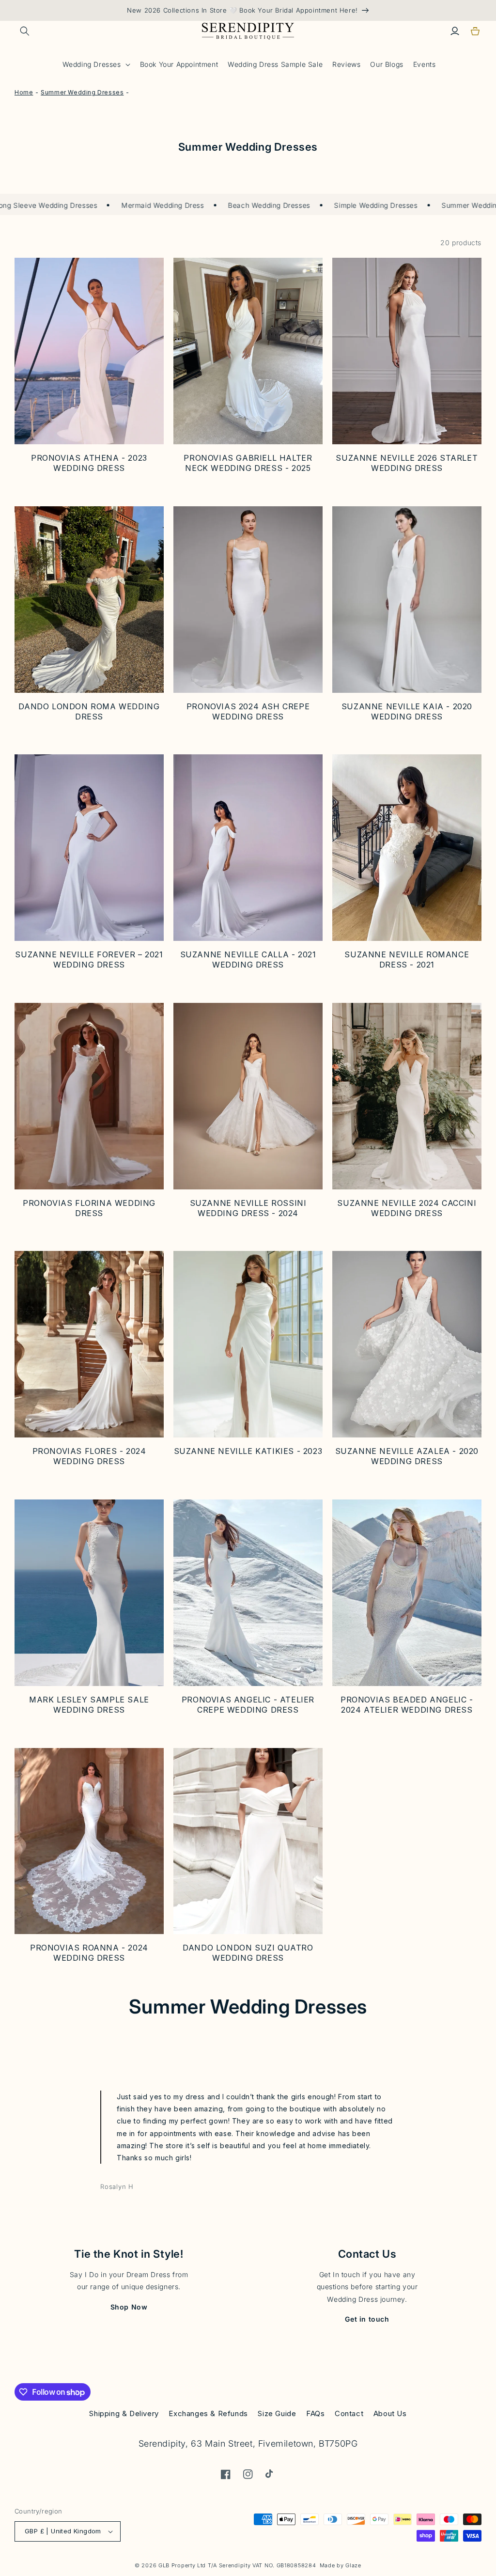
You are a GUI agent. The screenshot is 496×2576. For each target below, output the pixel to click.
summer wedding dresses (82, 92)
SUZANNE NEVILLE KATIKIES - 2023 (248, 1451)
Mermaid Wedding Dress (126, 205)
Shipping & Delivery (124, 2413)
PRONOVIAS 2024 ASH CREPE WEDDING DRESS (248, 711)
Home (24, 92)
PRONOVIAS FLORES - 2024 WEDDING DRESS (89, 1456)
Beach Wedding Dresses (233, 205)
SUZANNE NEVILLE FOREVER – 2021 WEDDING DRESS (89, 960)
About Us (390, 2413)
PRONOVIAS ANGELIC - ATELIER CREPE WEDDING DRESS (248, 1705)
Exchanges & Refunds (208, 2413)
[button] (25, 31)
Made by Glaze (341, 2565)
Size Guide (277, 2413)
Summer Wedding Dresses (450, 205)
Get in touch (367, 2319)
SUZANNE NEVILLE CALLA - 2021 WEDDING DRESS (248, 960)
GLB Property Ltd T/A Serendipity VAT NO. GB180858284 (237, 2565)
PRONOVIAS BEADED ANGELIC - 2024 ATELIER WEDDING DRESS (407, 1705)
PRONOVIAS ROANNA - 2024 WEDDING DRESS (89, 1953)
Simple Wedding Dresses (340, 205)
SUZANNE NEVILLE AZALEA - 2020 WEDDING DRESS (407, 1456)
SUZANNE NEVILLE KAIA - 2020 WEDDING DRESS (407, 711)
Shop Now (129, 2307)
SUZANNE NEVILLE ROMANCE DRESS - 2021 (407, 960)
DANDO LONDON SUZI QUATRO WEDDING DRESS (248, 1953)
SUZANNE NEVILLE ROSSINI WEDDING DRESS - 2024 (248, 1208)
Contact (349, 2413)
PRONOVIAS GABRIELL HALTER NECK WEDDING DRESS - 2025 (248, 463)
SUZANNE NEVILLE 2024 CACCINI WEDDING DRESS (407, 1208)
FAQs (315, 2413)
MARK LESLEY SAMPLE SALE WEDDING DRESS (89, 1705)
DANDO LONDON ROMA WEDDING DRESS (89, 711)
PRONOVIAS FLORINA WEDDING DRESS (89, 1208)
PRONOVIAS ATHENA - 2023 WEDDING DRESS (89, 463)
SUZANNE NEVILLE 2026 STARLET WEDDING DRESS (407, 463)
